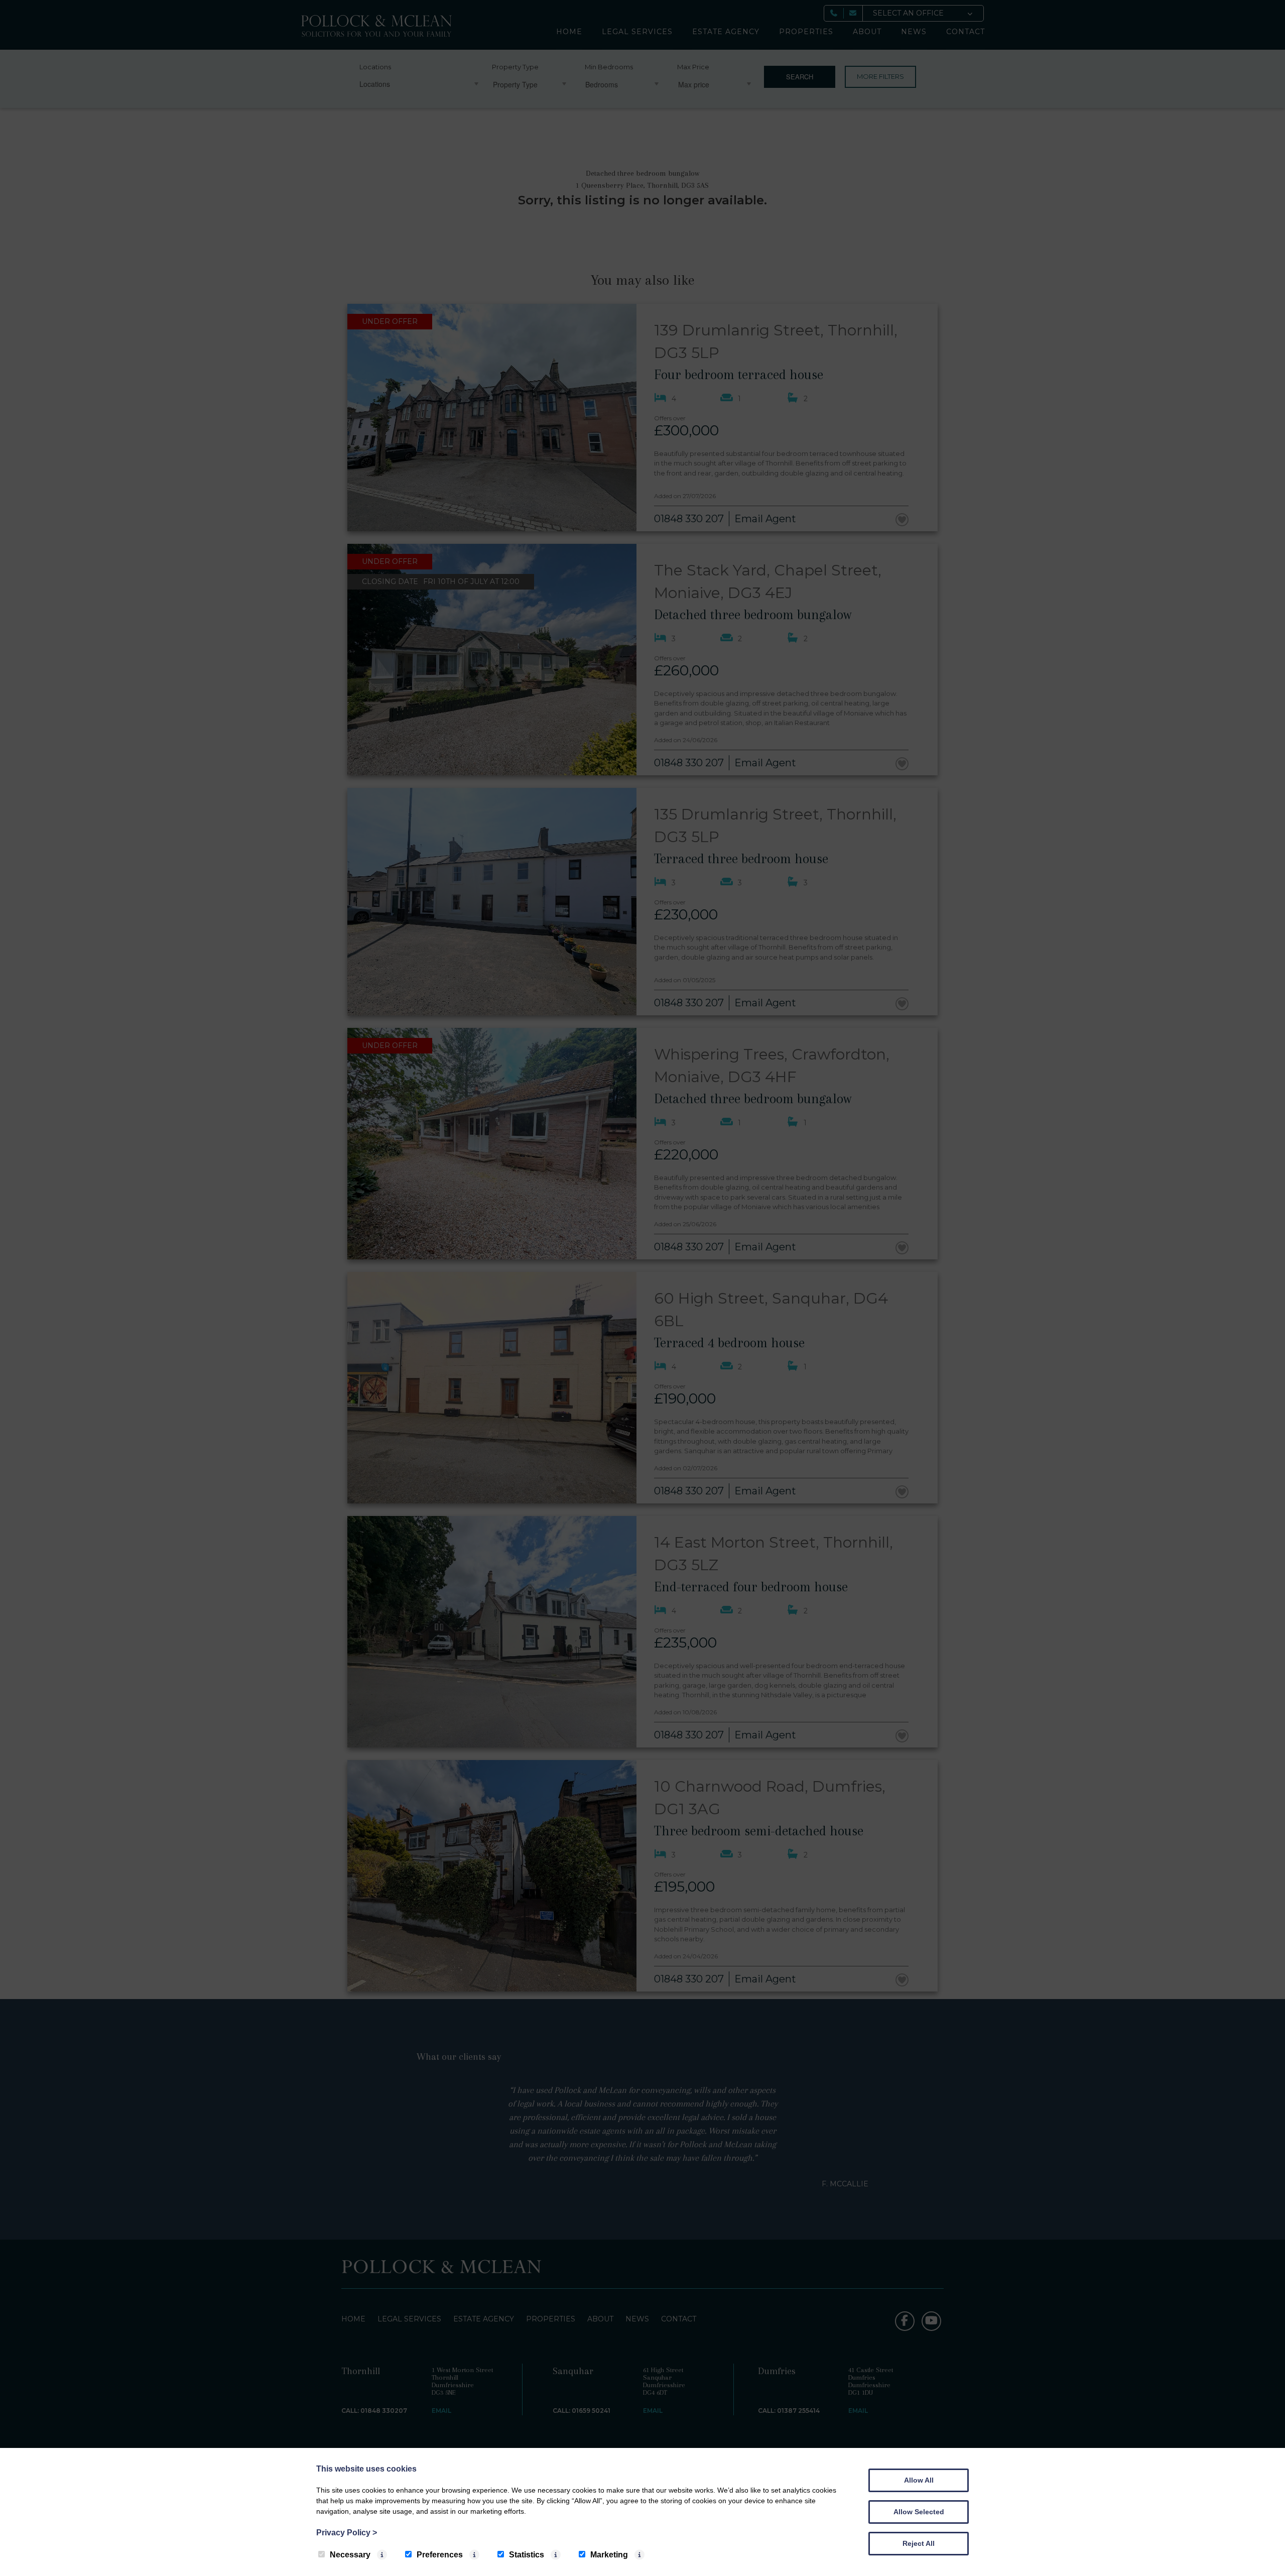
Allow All (919, 2480)
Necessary (350, 2555)
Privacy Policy (347, 2533)
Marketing (609, 2555)
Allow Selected (919, 2512)
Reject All (919, 2543)
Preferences (440, 2555)
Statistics (527, 2555)
